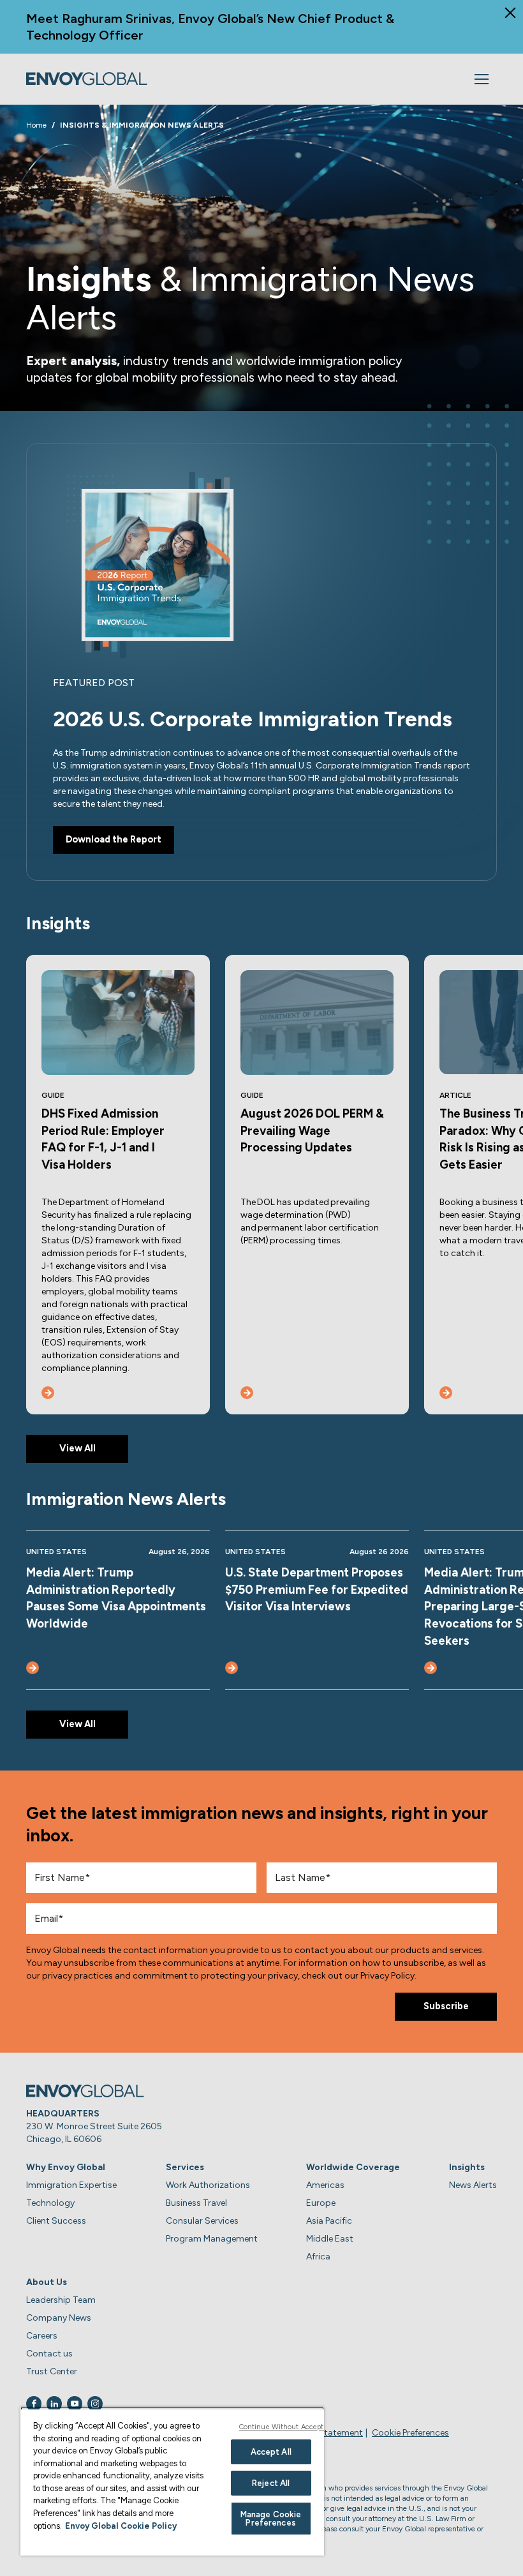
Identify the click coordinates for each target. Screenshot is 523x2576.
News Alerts (473, 2185)
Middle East (330, 2239)
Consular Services (202, 2221)
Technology (50, 2203)
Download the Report (114, 839)
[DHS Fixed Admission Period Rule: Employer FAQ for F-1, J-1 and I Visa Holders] (48, 1393)
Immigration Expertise (71, 2185)
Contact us (49, 2354)
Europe (321, 2203)
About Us (47, 2282)
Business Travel (196, 2203)
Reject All (271, 2483)
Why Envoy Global (66, 2167)
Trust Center (52, 2371)
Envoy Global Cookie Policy (121, 2526)
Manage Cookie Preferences (271, 2519)
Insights (467, 2167)
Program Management (212, 2239)
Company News (59, 2318)
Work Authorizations (208, 2185)
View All (77, 1448)
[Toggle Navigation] (482, 79)
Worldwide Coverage (353, 2167)
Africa (318, 2257)
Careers (42, 2336)
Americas (325, 2185)
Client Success (56, 2221)
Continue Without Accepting (287, 2427)
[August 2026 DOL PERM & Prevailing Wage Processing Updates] (247, 1393)
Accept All (271, 2452)
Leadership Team (61, 2300)
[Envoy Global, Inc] (87, 79)
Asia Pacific (329, 2221)
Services (185, 2167)
